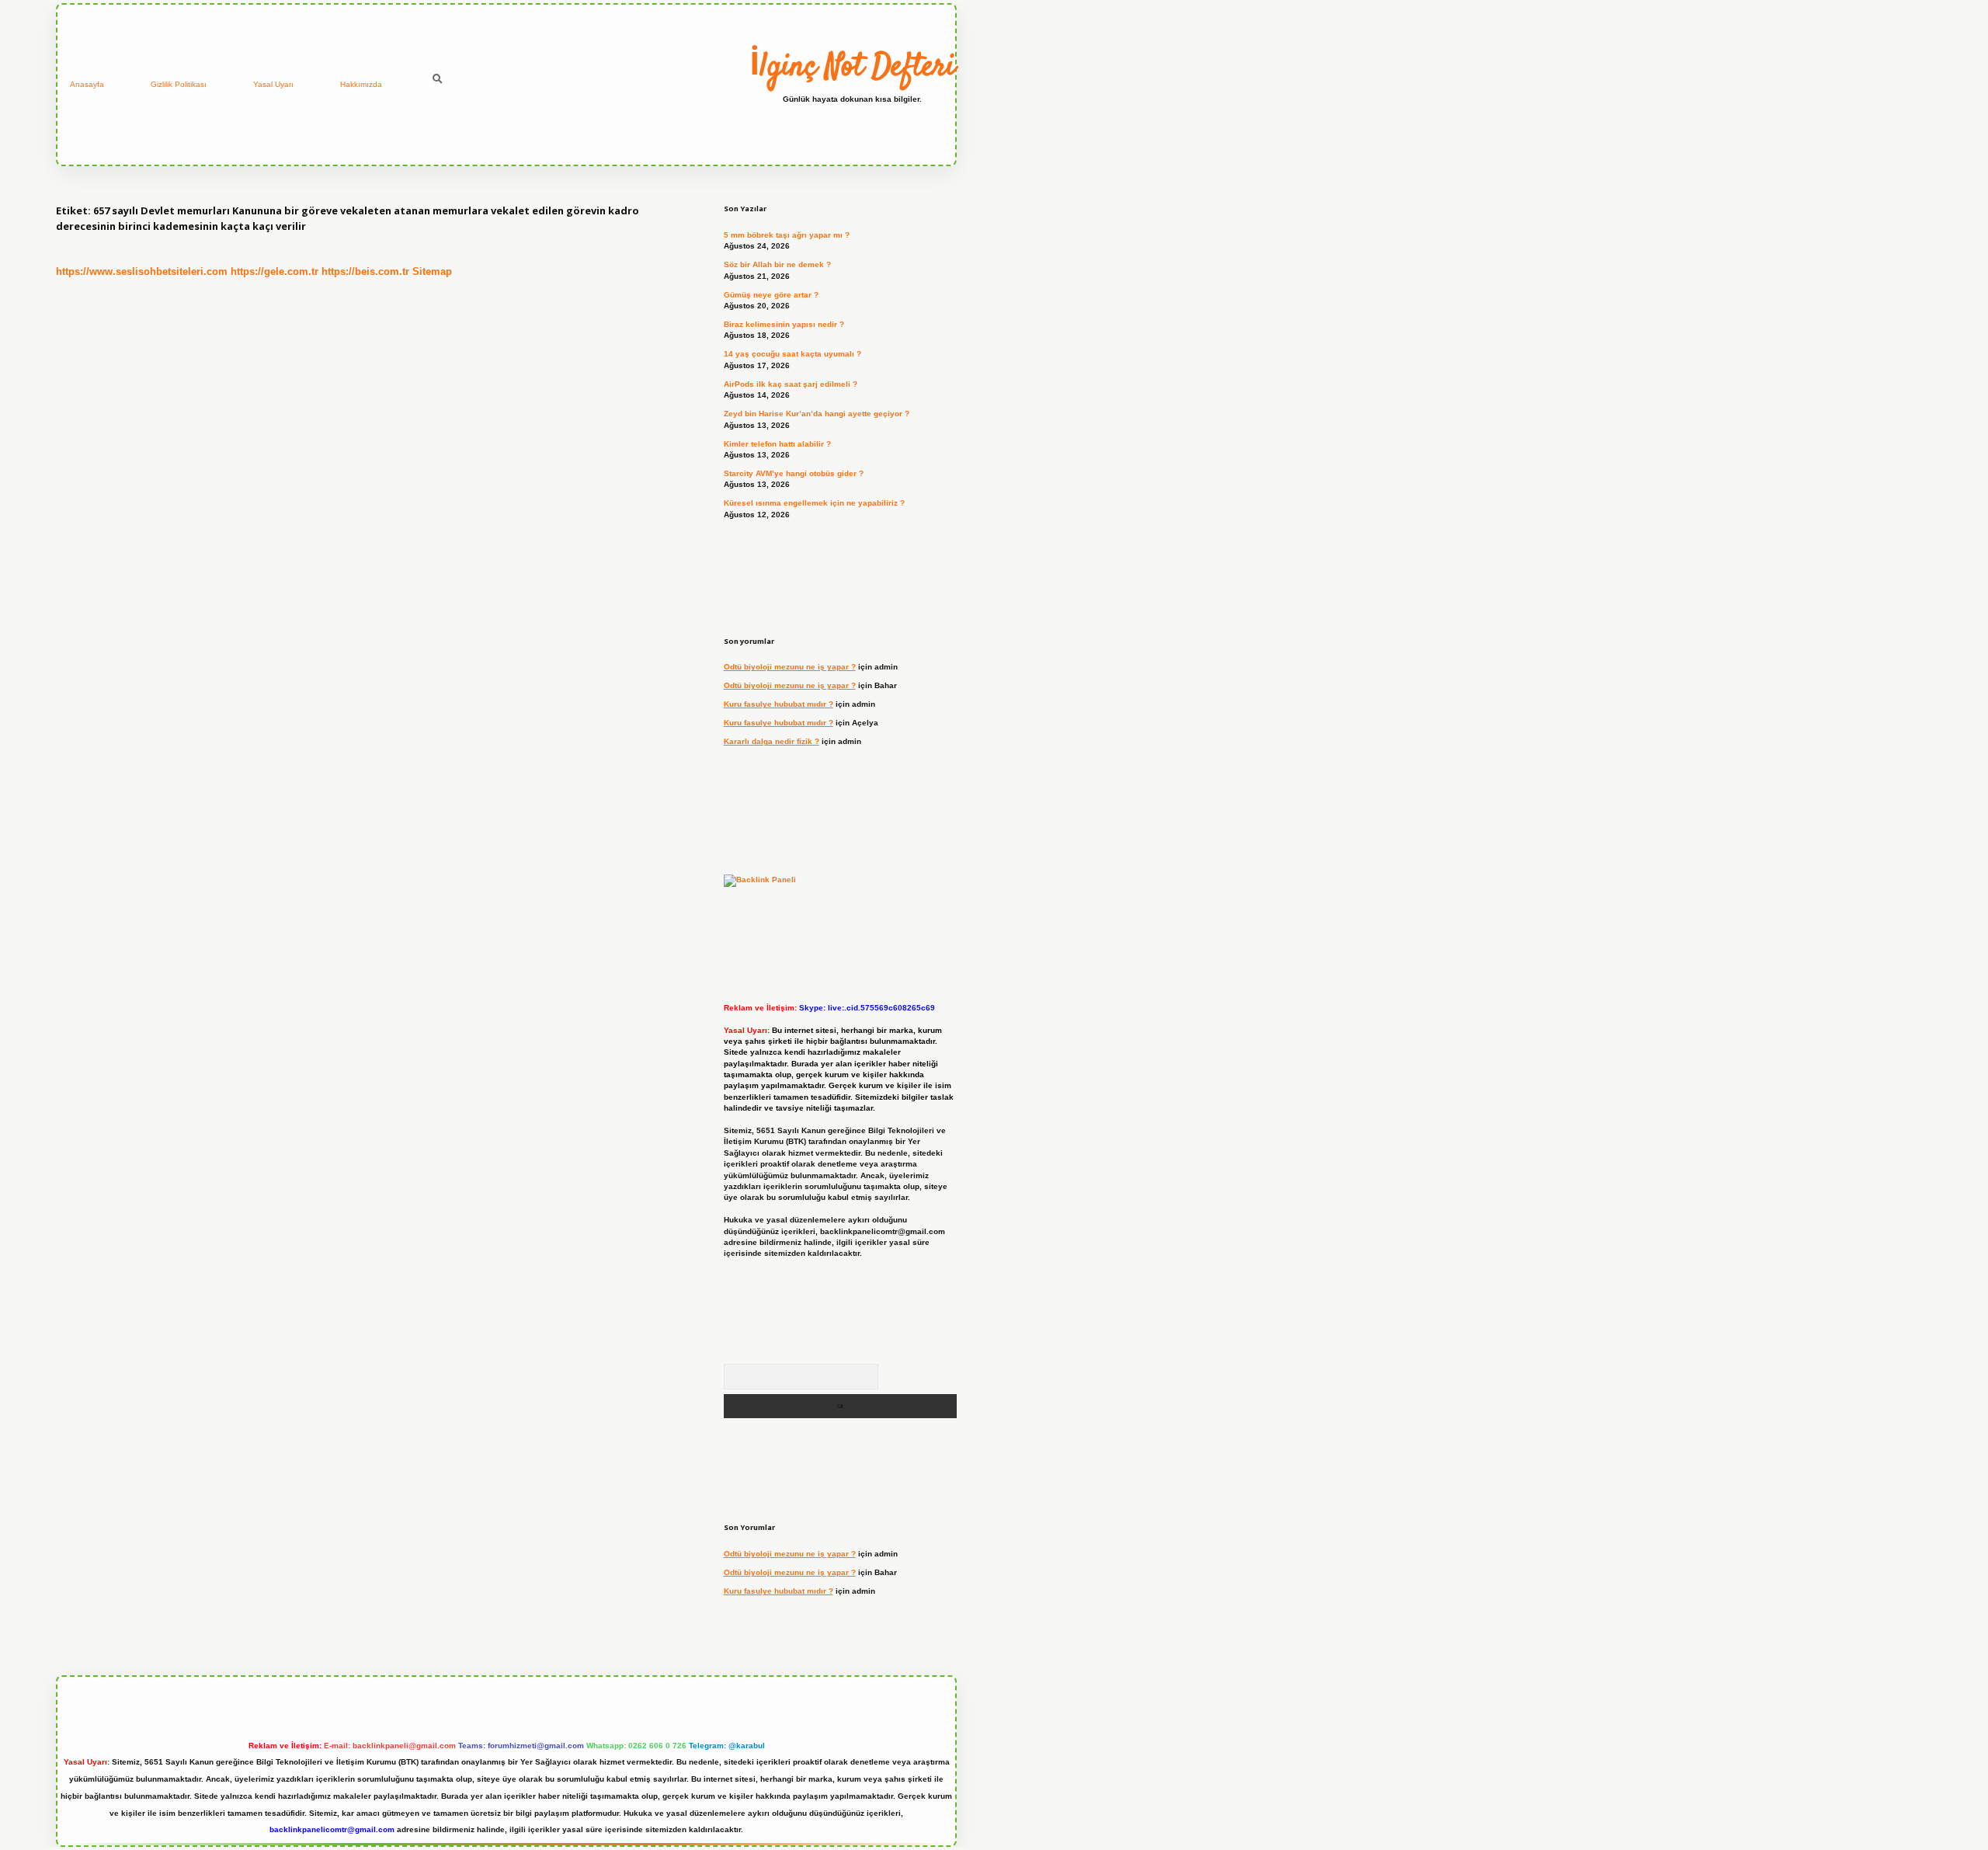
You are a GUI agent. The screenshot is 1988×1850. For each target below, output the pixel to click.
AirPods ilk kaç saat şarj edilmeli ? (791, 384)
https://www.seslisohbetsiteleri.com (142, 271)
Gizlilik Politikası (179, 84)
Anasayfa (87, 84)
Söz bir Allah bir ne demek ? (777, 264)
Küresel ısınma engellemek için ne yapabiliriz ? (814, 503)
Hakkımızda (361, 84)
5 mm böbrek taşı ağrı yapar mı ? (787, 235)
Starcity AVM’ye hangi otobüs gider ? (794, 473)
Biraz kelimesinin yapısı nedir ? (784, 324)
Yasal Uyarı (273, 84)
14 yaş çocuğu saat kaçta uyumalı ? (792, 354)
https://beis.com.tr (365, 271)
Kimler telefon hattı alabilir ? (777, 444)
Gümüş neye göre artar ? (771, 295)
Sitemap (432, 271)
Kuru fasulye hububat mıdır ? (779, 704)
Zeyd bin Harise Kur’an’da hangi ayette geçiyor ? (817, 414)
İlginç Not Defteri (852, 68)
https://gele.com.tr (275, 271)
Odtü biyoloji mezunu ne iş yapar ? (790, 667)
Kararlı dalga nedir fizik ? (772, 741)
